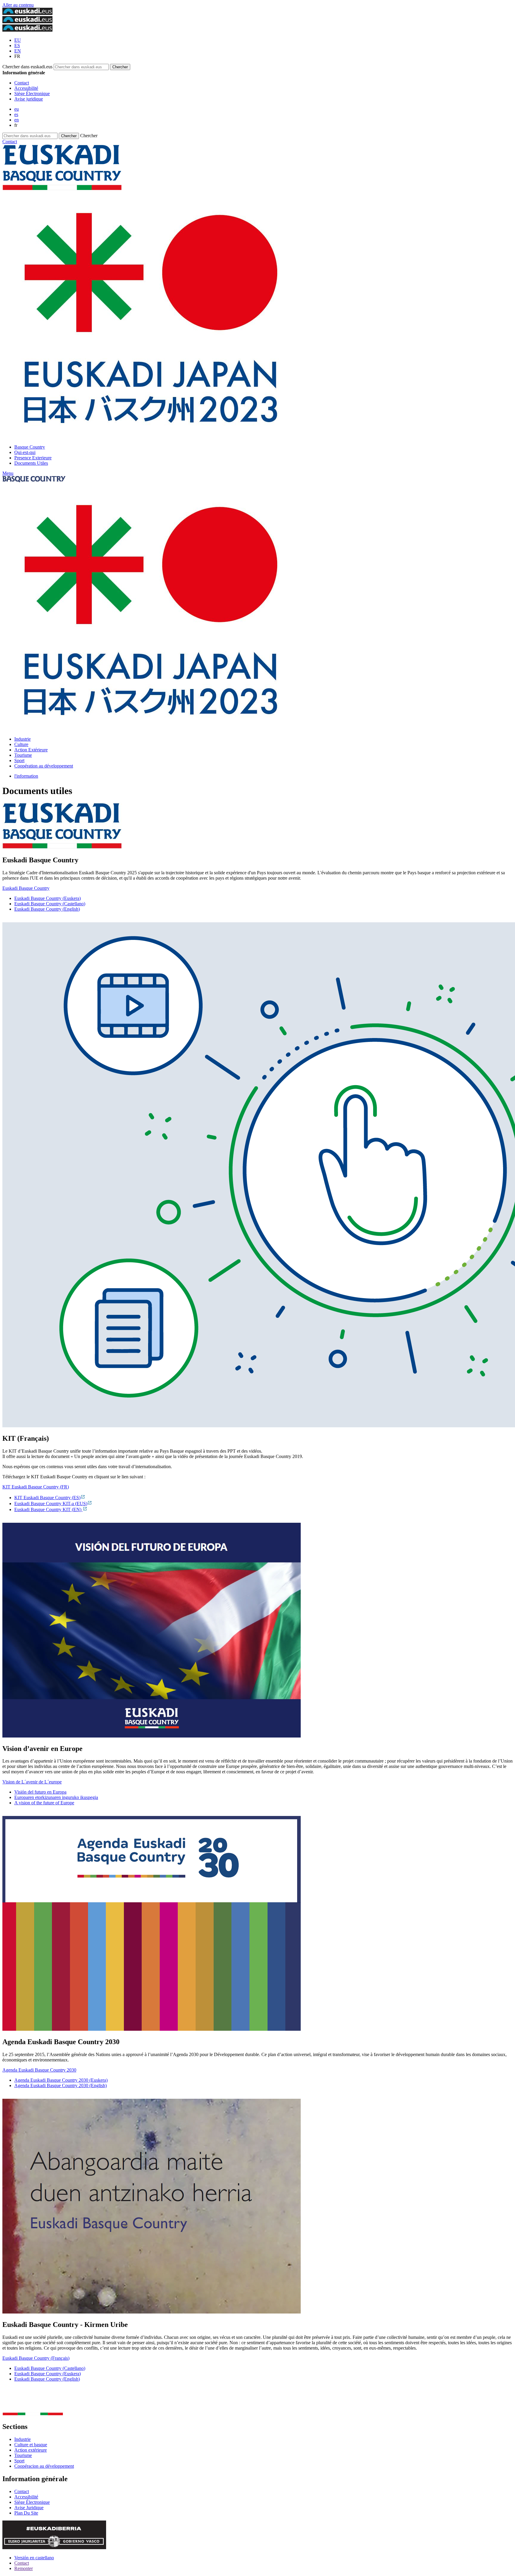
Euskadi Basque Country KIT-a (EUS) (51, 1504)
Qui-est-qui (25, 452)
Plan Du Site (26, 2513)
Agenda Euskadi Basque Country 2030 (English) (61, 2085)
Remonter (24, 2568)
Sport (19, 760)
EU (18, 40)
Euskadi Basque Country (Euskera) (48, 898)
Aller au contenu (18, 5)
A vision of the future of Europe (44, 1803)
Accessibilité (26, 88)
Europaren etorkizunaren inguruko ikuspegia (56, 1797)
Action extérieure (31, 2450)
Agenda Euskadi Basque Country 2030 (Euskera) (61, 2080)
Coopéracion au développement (44, 2466)
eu (17, 109)
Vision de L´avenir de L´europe (32, 1782)
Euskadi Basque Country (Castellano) (50, 904)
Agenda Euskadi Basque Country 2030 (39, 2070)
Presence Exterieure (33, 458)
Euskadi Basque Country (26, 888)
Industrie (23, 739)
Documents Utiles (31, 463)
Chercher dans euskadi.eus (27, 67)
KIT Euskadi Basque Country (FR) (36, 1487)
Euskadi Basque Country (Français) (36, 2358)
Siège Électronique (32, 94)
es (16, 114)
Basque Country (30, 447)
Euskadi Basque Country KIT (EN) (48, 1509)
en (17, 120)
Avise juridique (29, 99)
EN (18, 51)
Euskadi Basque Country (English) (47, 909)
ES (17, 45)
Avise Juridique (29, 2508)
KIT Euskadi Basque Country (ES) (47, 1498)
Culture (21, 744)
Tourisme (23, 755)
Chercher (89, 136)
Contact (22, 83)
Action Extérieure (31, 750)
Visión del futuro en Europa (40, 1792)
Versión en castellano (34, 2558)
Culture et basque (31, 2445)
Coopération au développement (44, 766)
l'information (26, 776)
